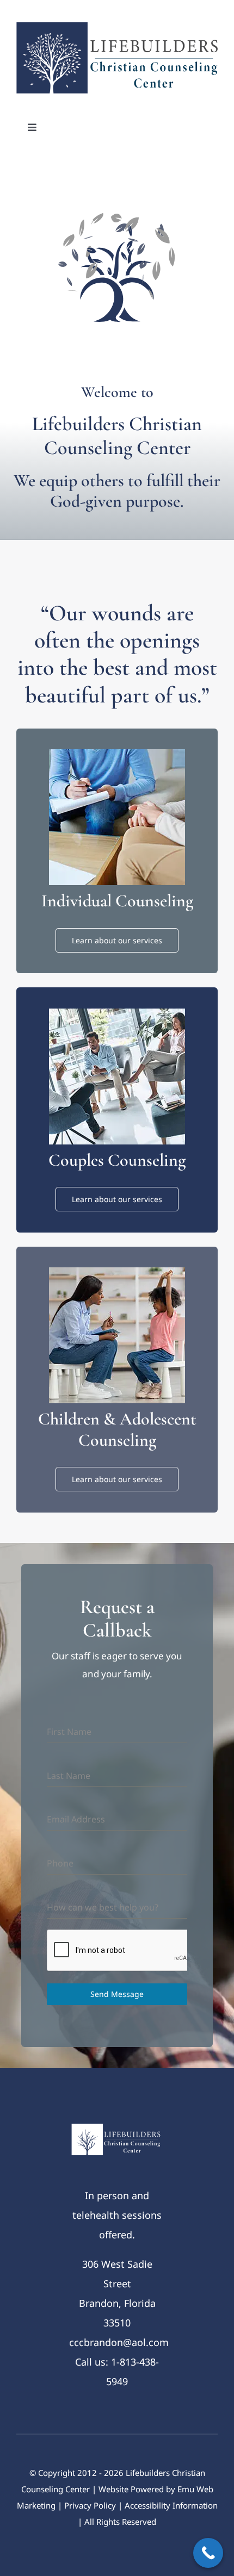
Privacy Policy (90, 2505)
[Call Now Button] (208, 2553)
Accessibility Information (171, 2505)
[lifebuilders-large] (117, 27)
